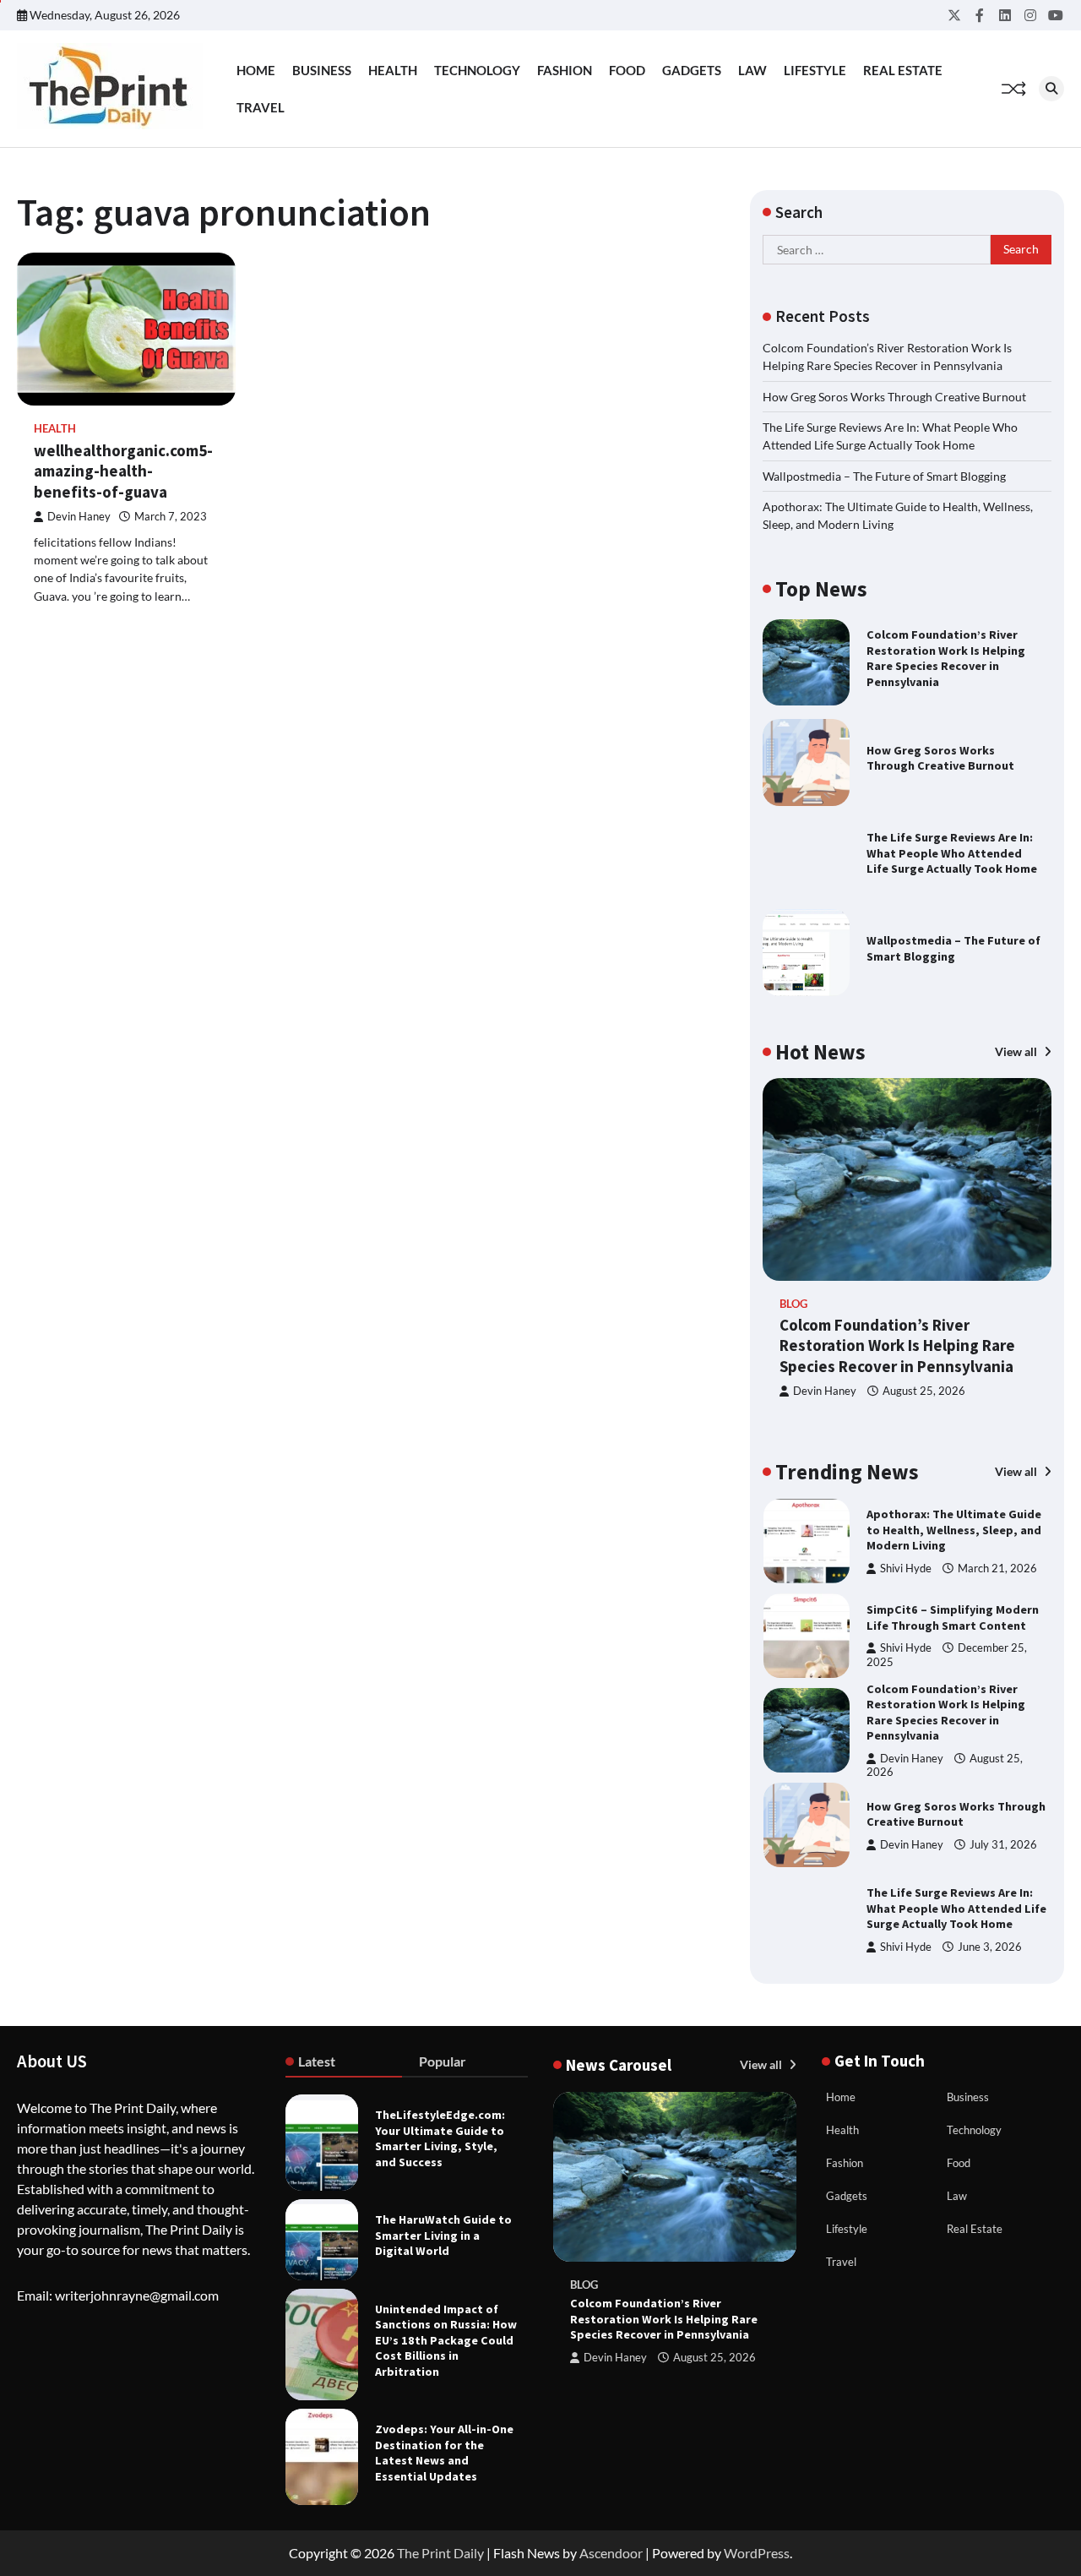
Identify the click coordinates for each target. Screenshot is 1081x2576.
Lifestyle (815, 70)
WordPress (757, 2553)
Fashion (565, 70)
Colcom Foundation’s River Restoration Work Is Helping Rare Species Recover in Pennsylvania (946, 658)
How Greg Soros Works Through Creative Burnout (894, 397)
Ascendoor (611, 2553)
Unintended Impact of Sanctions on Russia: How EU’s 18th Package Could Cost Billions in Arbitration (446, 2340)
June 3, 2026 (990, 1856)
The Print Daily (440, 2553)
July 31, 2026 (1003, 1753)
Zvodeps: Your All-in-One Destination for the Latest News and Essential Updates (444, 2453)
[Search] (1051, 89)
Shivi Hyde (906, 1557)
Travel (261, 107)
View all (1017, 1051)
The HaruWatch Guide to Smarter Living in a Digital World (443, 2235)
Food (627, 70)
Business (322, 70)
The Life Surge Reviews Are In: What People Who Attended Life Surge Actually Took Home (952, 853)
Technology (477, 70)
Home (256, 70)
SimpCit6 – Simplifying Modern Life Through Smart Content (953, 1526)
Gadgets (692, 70)
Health (393, 70)
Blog (793, 1304)
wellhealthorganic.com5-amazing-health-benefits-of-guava (123, 471)
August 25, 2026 (924, 1391)
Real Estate (903, 70)
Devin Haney (79, 517)
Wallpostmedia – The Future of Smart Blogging (884, 476)
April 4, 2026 (990, 1942)
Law (752, 70)
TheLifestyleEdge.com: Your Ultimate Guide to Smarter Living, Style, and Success (440, 2138)
